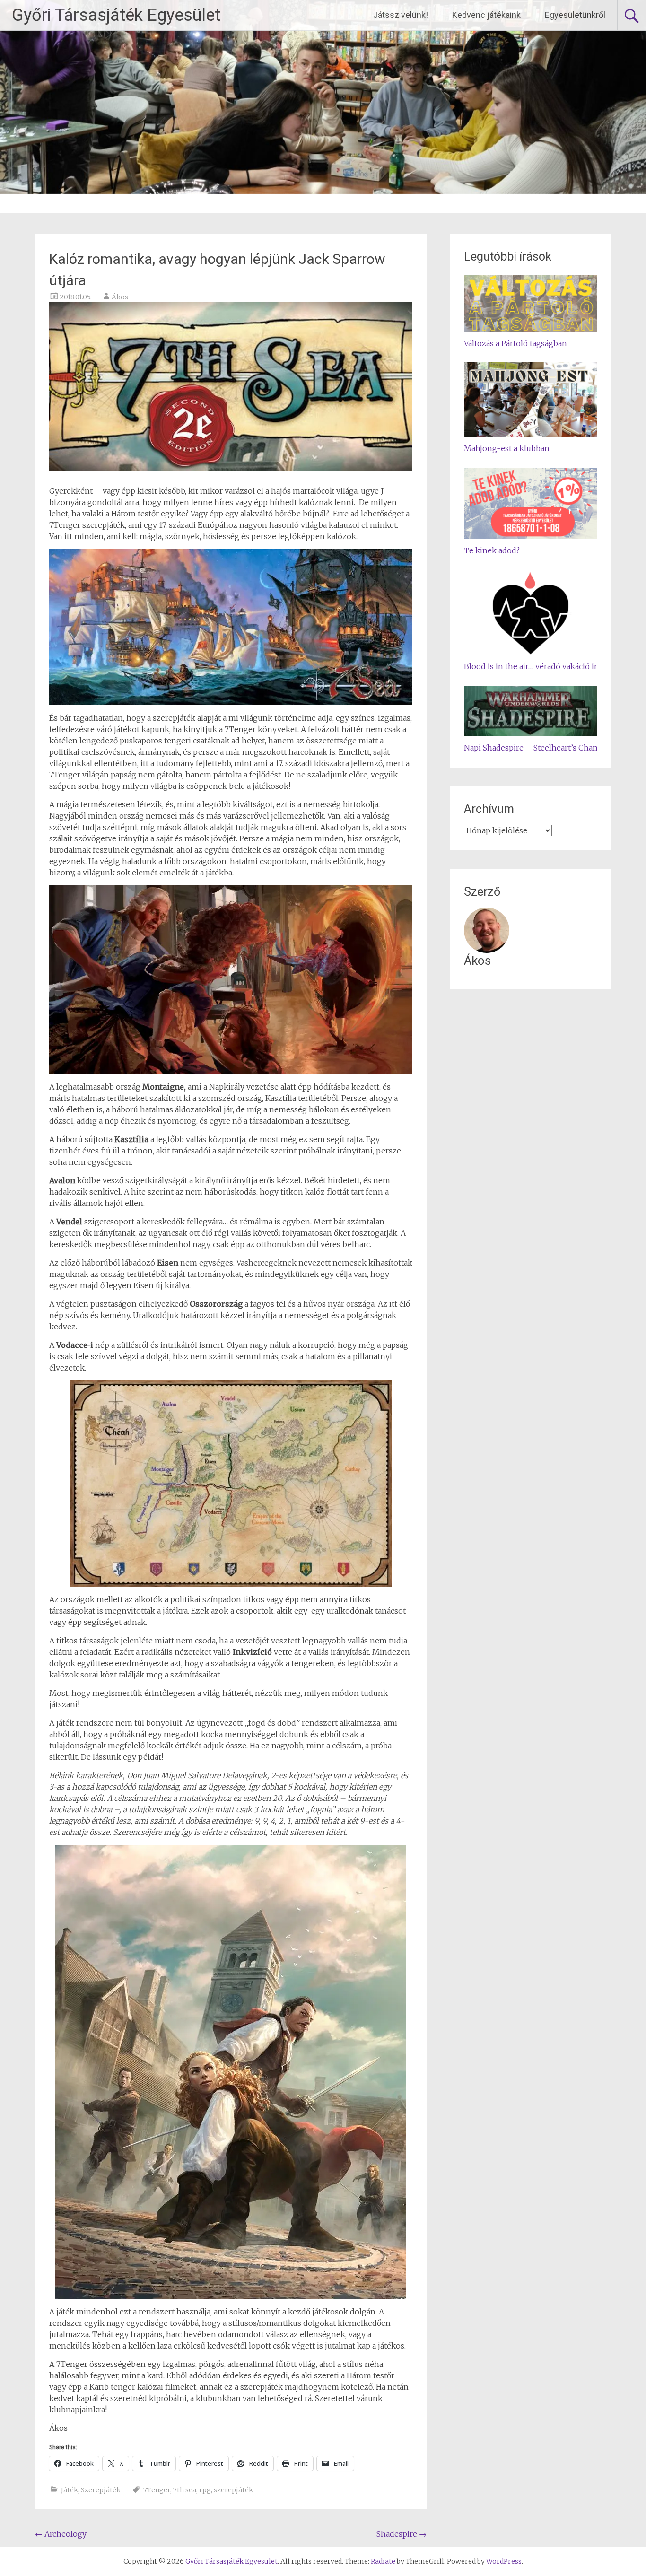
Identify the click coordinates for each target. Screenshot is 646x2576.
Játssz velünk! (401, 15)
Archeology (61, 2534)
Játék (70, 2490)
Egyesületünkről (575, 15)
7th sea (185, 2490)
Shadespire (402, 2534)
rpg (205, 2490)
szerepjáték (233, 2490)
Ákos (120, 297)
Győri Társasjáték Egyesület (116, 15)
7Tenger (157, 2490)
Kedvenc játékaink (486, 15)
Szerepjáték (101, 2490)
